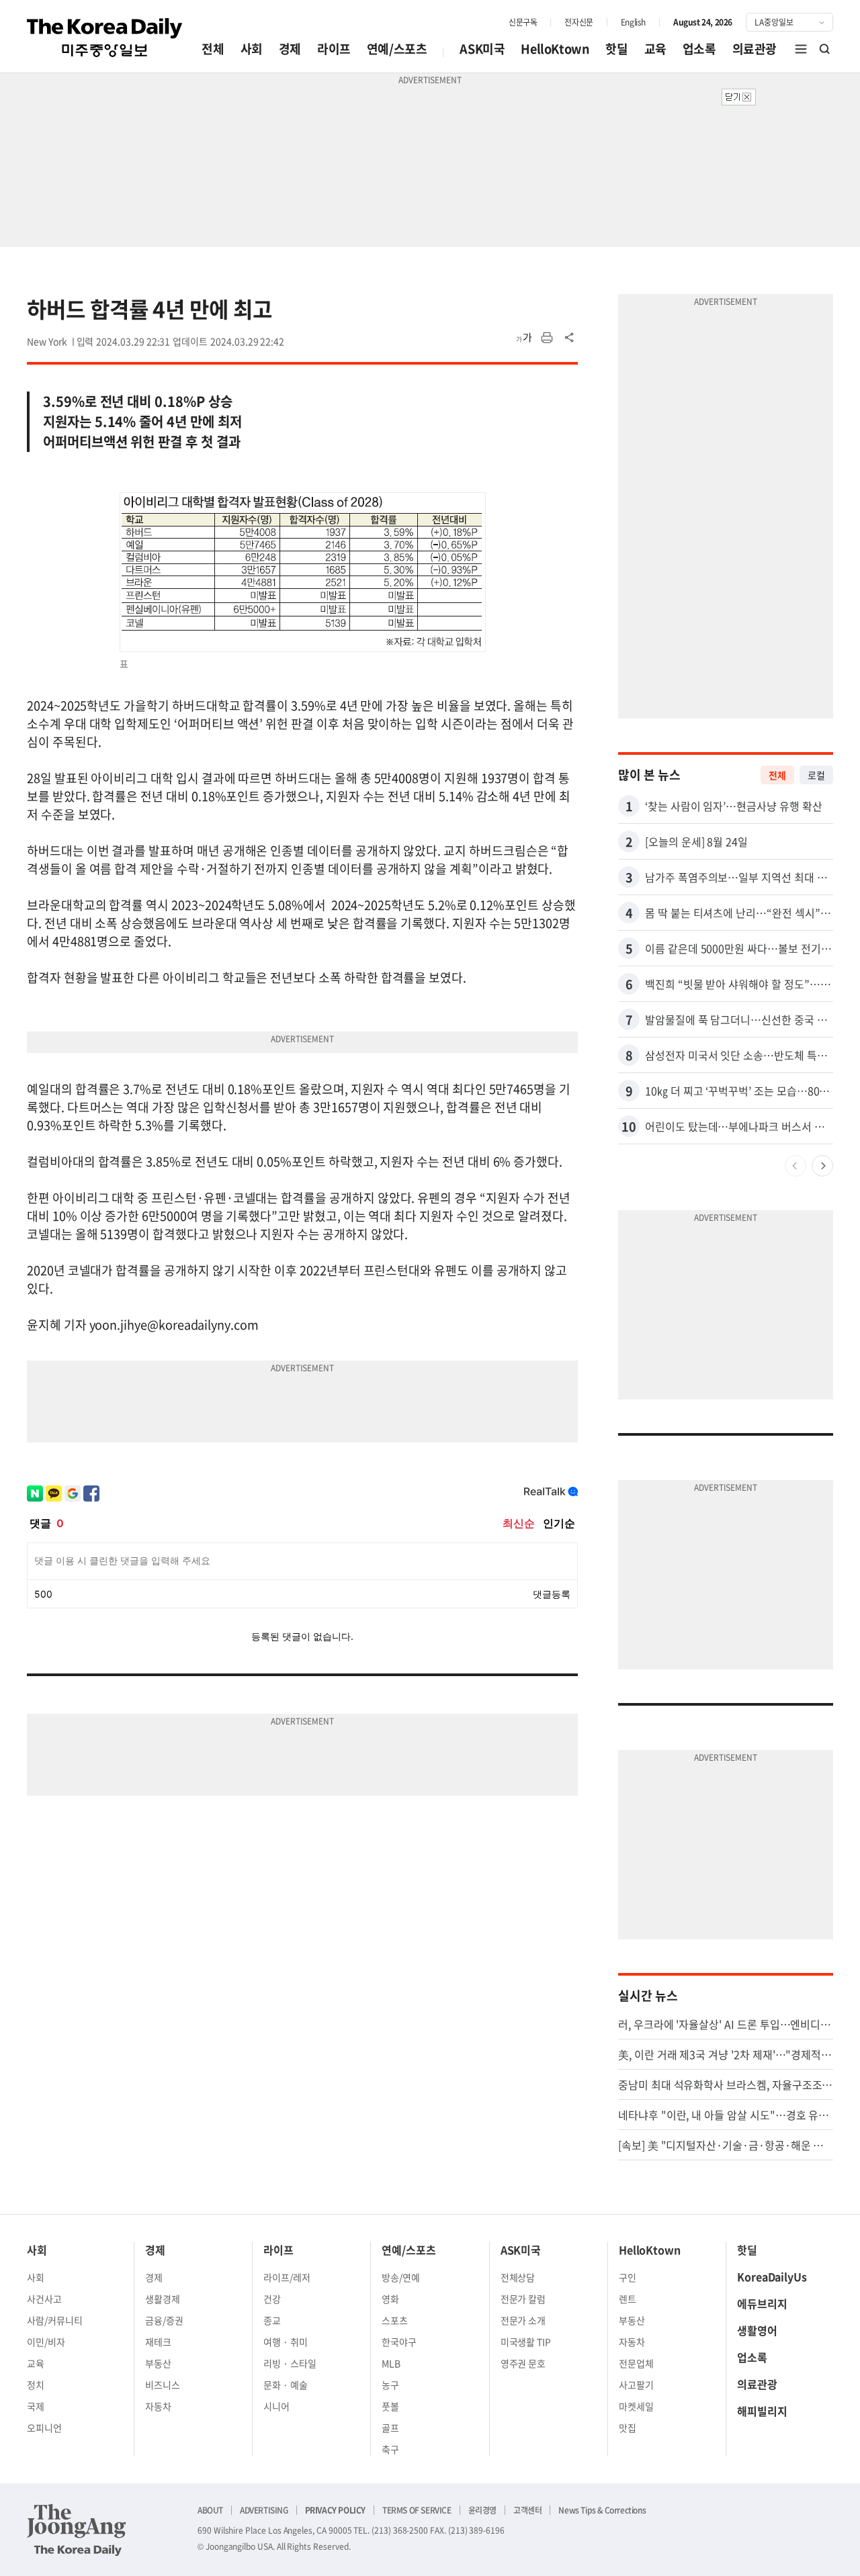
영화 (390, 2299)
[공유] (570, 338)
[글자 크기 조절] (524, 338)
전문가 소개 (523, 2320)
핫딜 (616, 49)
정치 (36, 2385)
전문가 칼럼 (523, 2299)
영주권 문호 (523, 2363)
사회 (252, 49)
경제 (290, 49)
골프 (390, 2428)
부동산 (158, 2363)
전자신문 (578, 22)
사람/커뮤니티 (55, 2320)
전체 (213, 49)
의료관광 (755, 49)
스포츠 (395, 2320)
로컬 (816, 775)
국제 (36, 2406)
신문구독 (523, 22)
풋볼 (390, 2406)
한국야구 (399, 2342)
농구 (390, 2385)
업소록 (699, 49)
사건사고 (44, 2299)
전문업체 (636, 2363)
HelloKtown (555, 49)
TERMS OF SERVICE (417, 2510)
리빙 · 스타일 (290, 2363)
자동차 (158, 2406)
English (633, 22)
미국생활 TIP (526, 2342)
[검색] (825, 49)
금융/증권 (164, 2320)
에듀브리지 (762, 2303)
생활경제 (163, 2299)
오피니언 (44, 2428)
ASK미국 (482, 49)
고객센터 (527, 2510)
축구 (390, 2449)
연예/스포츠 (397, 49)
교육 (655, 49)
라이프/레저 (287, 2277)
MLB (391, 2363)
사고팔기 (636, 2385)
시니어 (276, 2406)
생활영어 (757, 2330)
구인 (628, 2277)
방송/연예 (401, 2277)
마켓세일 (636, 2406)
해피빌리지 (762, 2411)
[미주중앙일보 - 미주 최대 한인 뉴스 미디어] (105, 38)
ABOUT (210, 2510)
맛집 (628, 2428)
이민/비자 (46, 2342)
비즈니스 (163, 2385)
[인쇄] (547, 338)
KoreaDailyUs (772, 2276)
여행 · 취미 (286, 2342)
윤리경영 (482, 2510)
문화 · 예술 (286, 2385)
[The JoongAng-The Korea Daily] (77, 2530)
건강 (272, 2299)
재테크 (158, 2342)
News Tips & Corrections (602, 2510)
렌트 (628, 2299)
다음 (822, 1166)
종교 (272, 2320)
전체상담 (518, 2277)
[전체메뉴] (801, 49)
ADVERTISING (264, 2510)
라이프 (334, 49)
